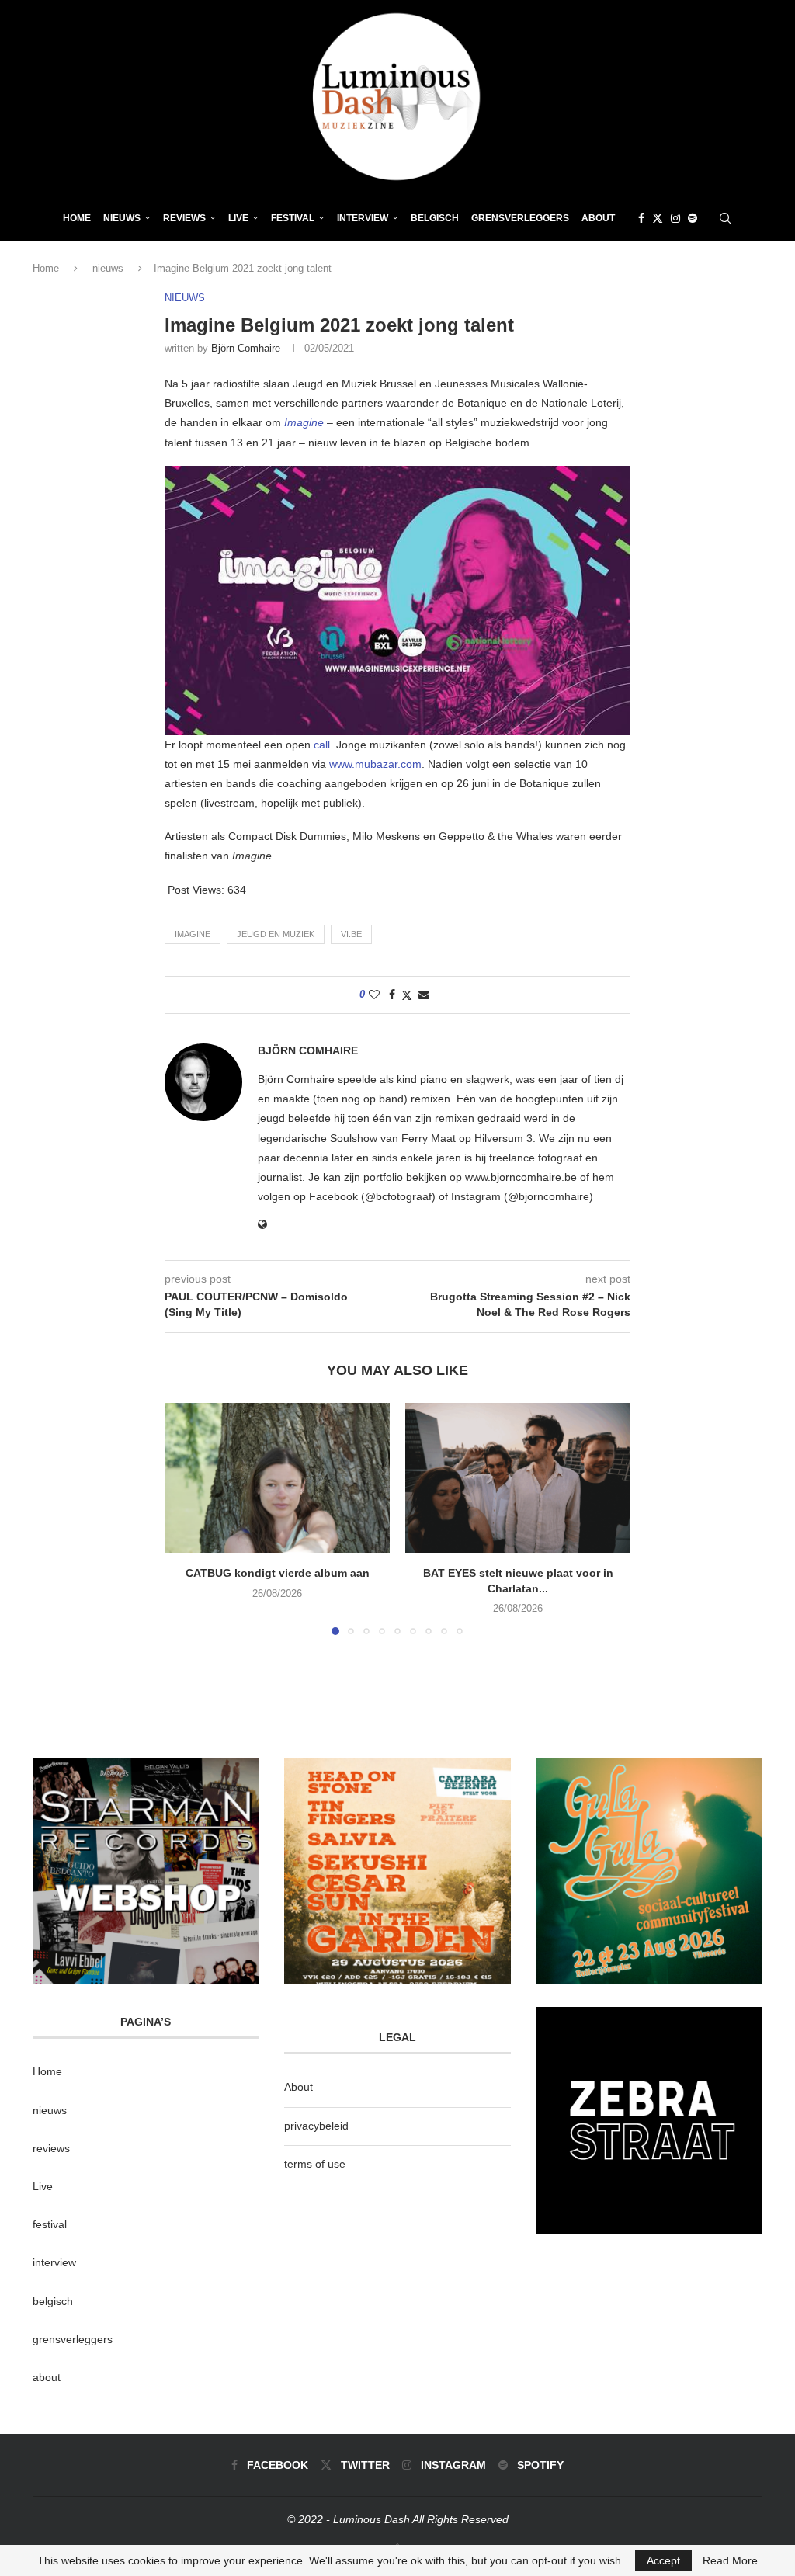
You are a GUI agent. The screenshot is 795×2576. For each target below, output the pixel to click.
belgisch (53, 2301)
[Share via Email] (424, 995)
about (47, 2377)
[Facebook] (641, 218)
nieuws (122, 218)
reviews (51, 2148)
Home (77, 218)
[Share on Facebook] (392, 995)
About (598, 218)
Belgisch (435, 218)
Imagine (304, 422)
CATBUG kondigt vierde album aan (278, 1573)
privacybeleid (316, 2126)
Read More (730, 2560)
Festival (293, 218)
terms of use (315, 2164)
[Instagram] (675, 218)
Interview (363, 218)
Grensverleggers (520, 218)
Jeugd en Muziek (276, 934)
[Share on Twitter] (407, 995)
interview (54, 2262)
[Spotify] (693, 218)
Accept (663, 2560)
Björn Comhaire (246, 348)
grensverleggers (73, 2339)
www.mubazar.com (375, 764)
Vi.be (351, 934)
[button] (186, 1518)
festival (50, 2224)
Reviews (184, 218)
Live (238, 218)
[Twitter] (658, 218)
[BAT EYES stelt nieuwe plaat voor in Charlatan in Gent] (518, 1478)
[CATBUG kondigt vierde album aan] (277, 1478)
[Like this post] (374, 995)
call (322, 745)
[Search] (725, 218)
